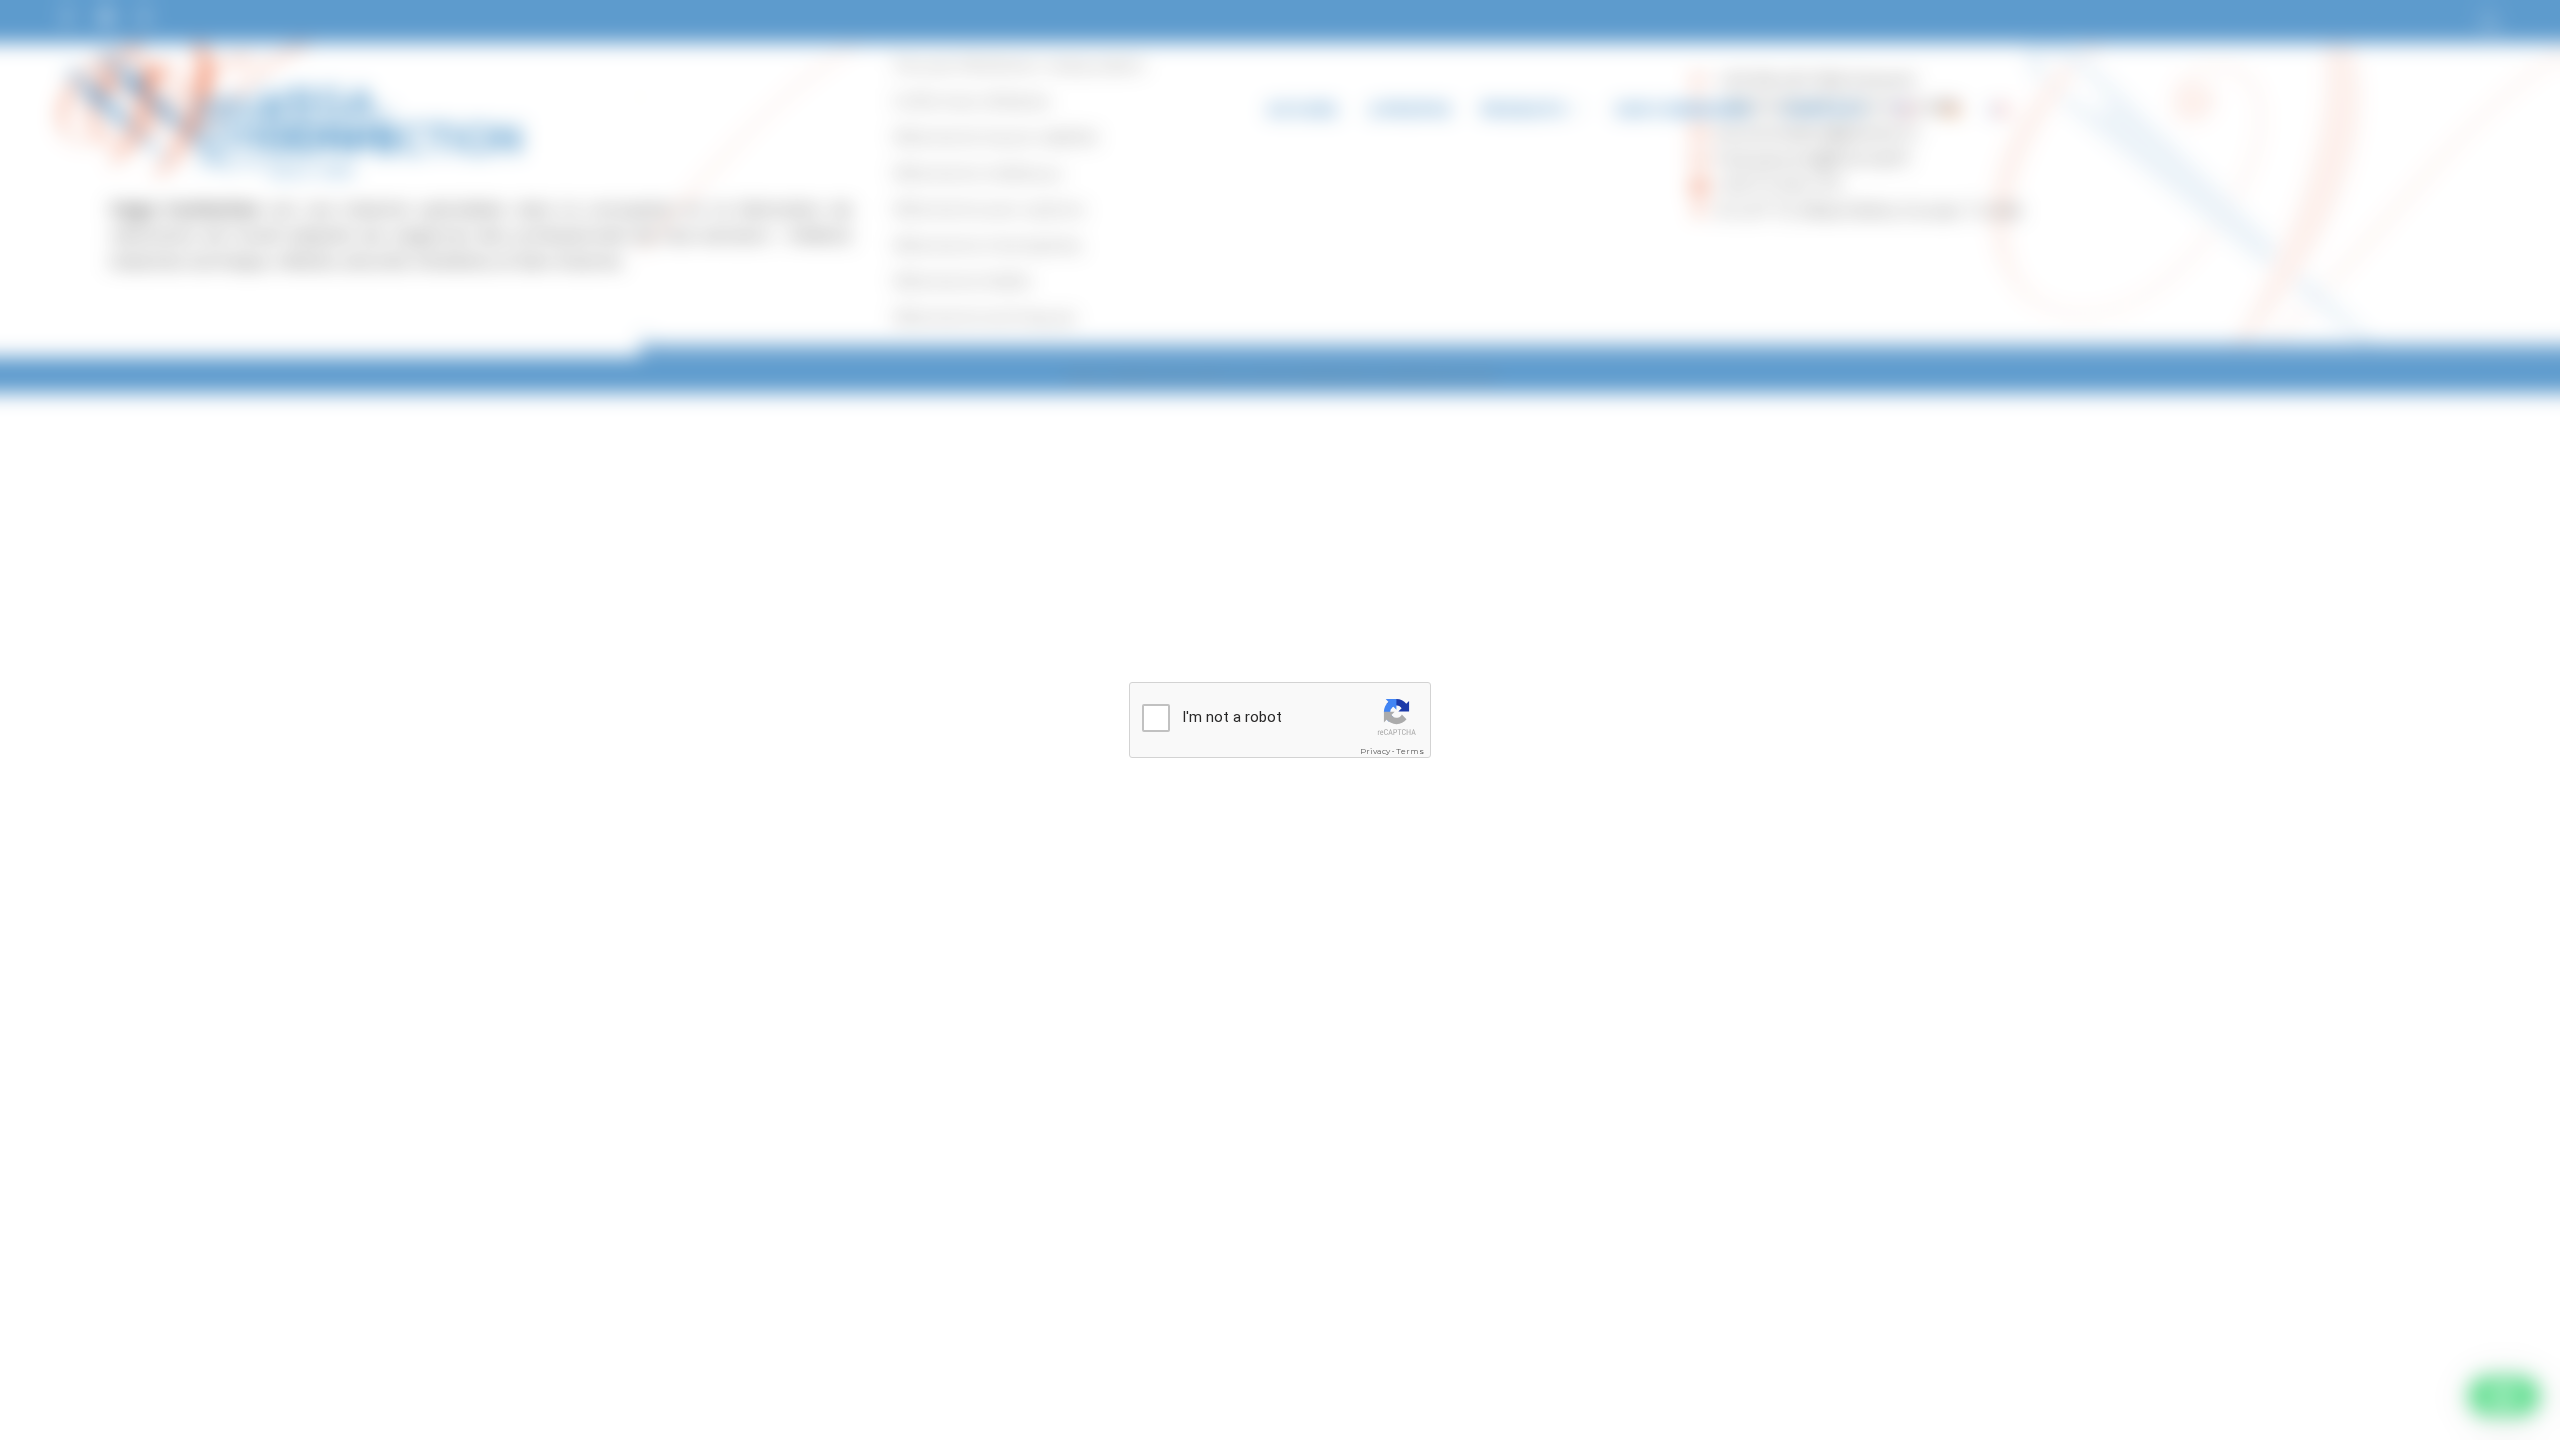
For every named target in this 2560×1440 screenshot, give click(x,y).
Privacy (1375, 751)
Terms (1410, 751)
